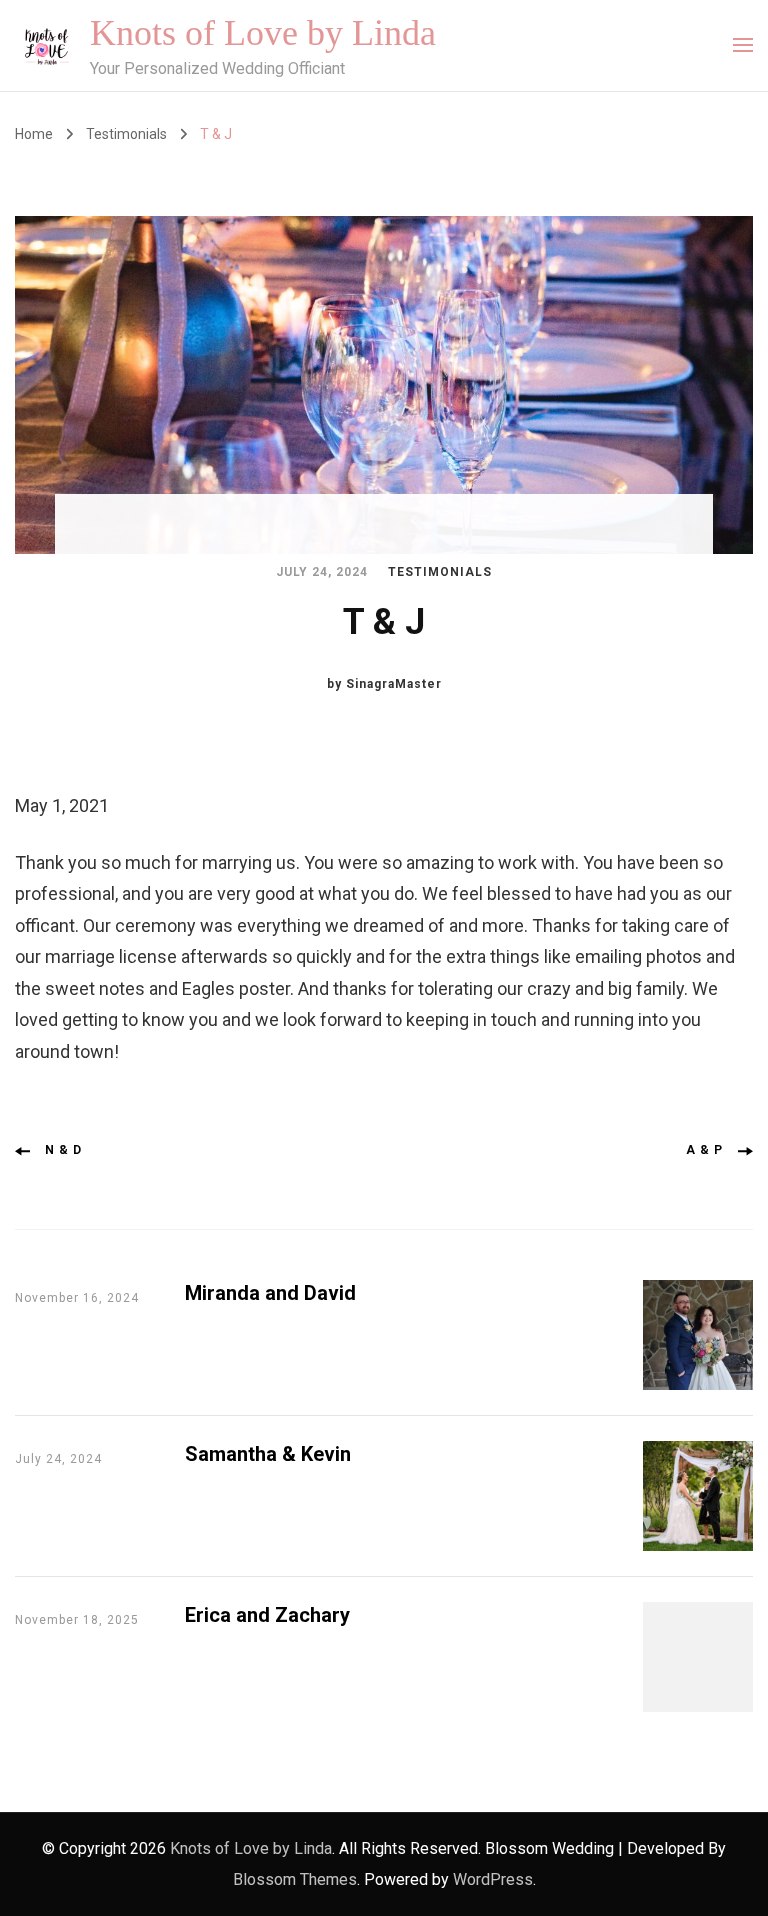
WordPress (493, 1879)
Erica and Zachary (267, 1615)
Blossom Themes (295, 1879)
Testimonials (440, 572)
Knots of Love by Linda (263, 33)
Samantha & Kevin (268, 1454)
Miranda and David (270, 1293)
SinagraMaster (394, 684)
